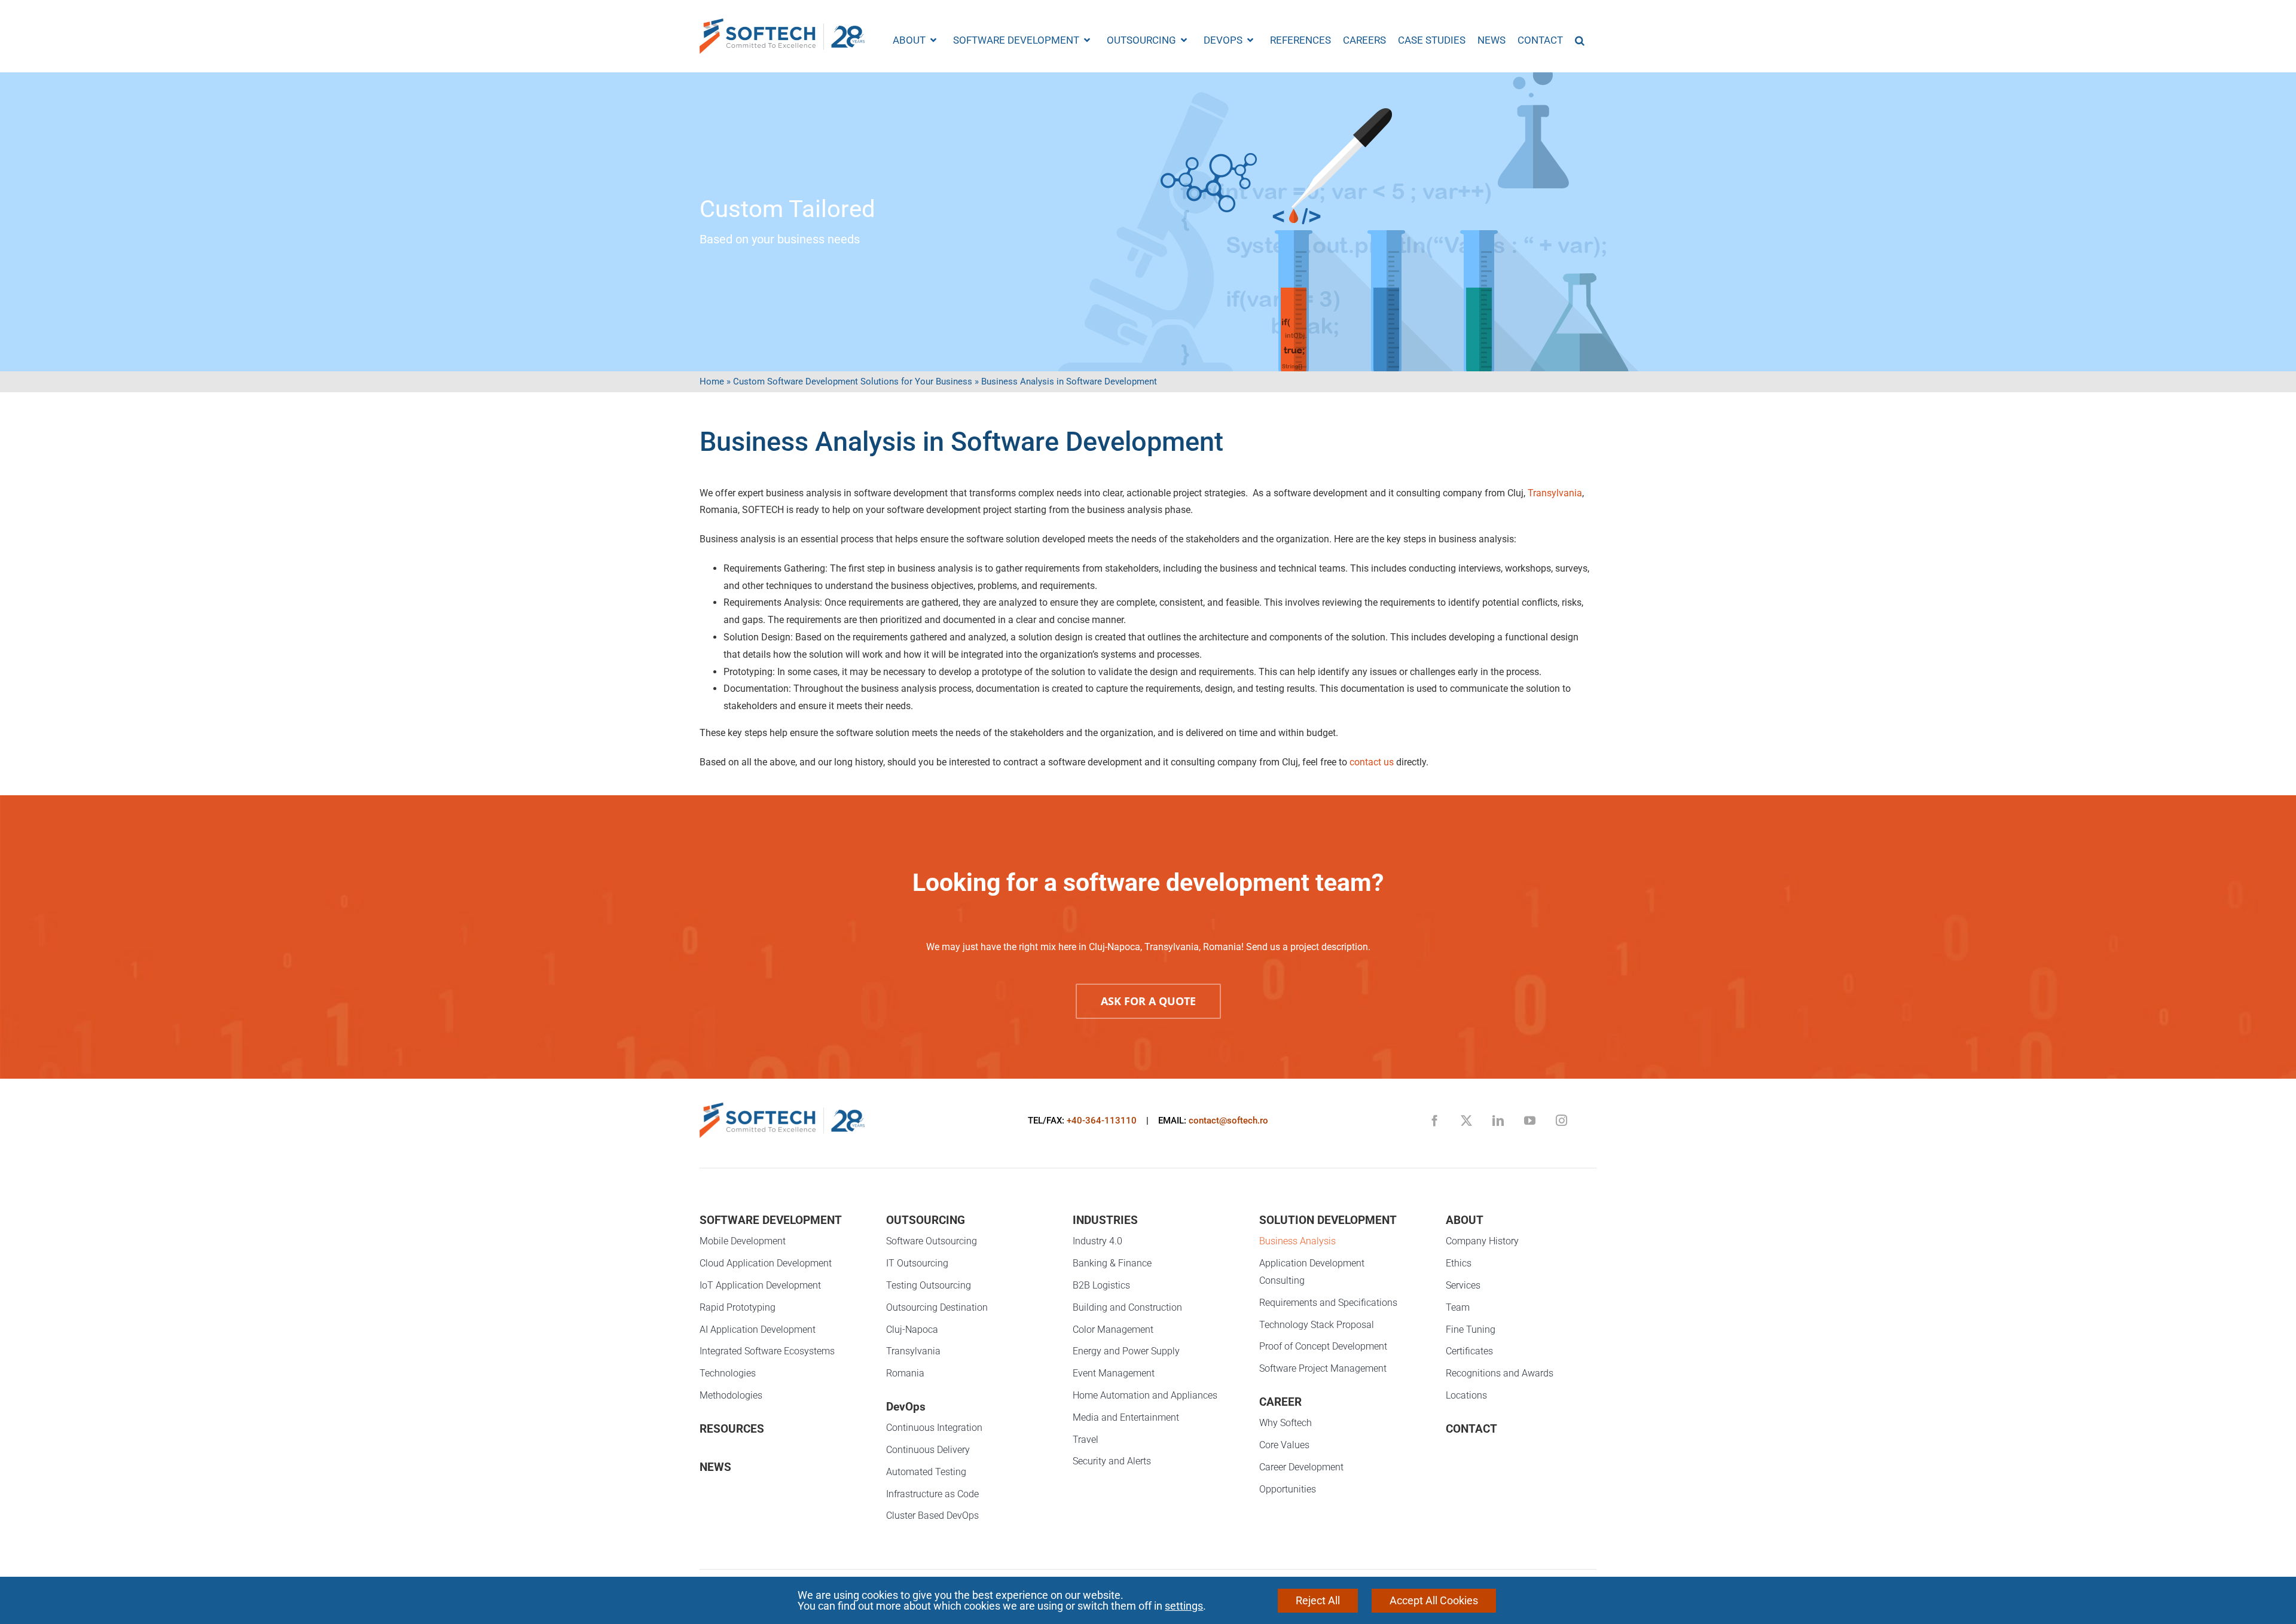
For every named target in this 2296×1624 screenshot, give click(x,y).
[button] (1580, 40)
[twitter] (1466, 1120)
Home (712, 381)
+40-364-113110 (1102, 1121)
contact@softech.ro (1228, 1121)
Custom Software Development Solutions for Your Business (853, 381)
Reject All (1318, 1600)
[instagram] (1561, 1120)
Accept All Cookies (1434, 1600)
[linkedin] (1498, 1120)
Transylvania (1555, 493)
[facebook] (1435, 1120)
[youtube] (1530, 1120)
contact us (1372, 762)
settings (1184, 1606)
